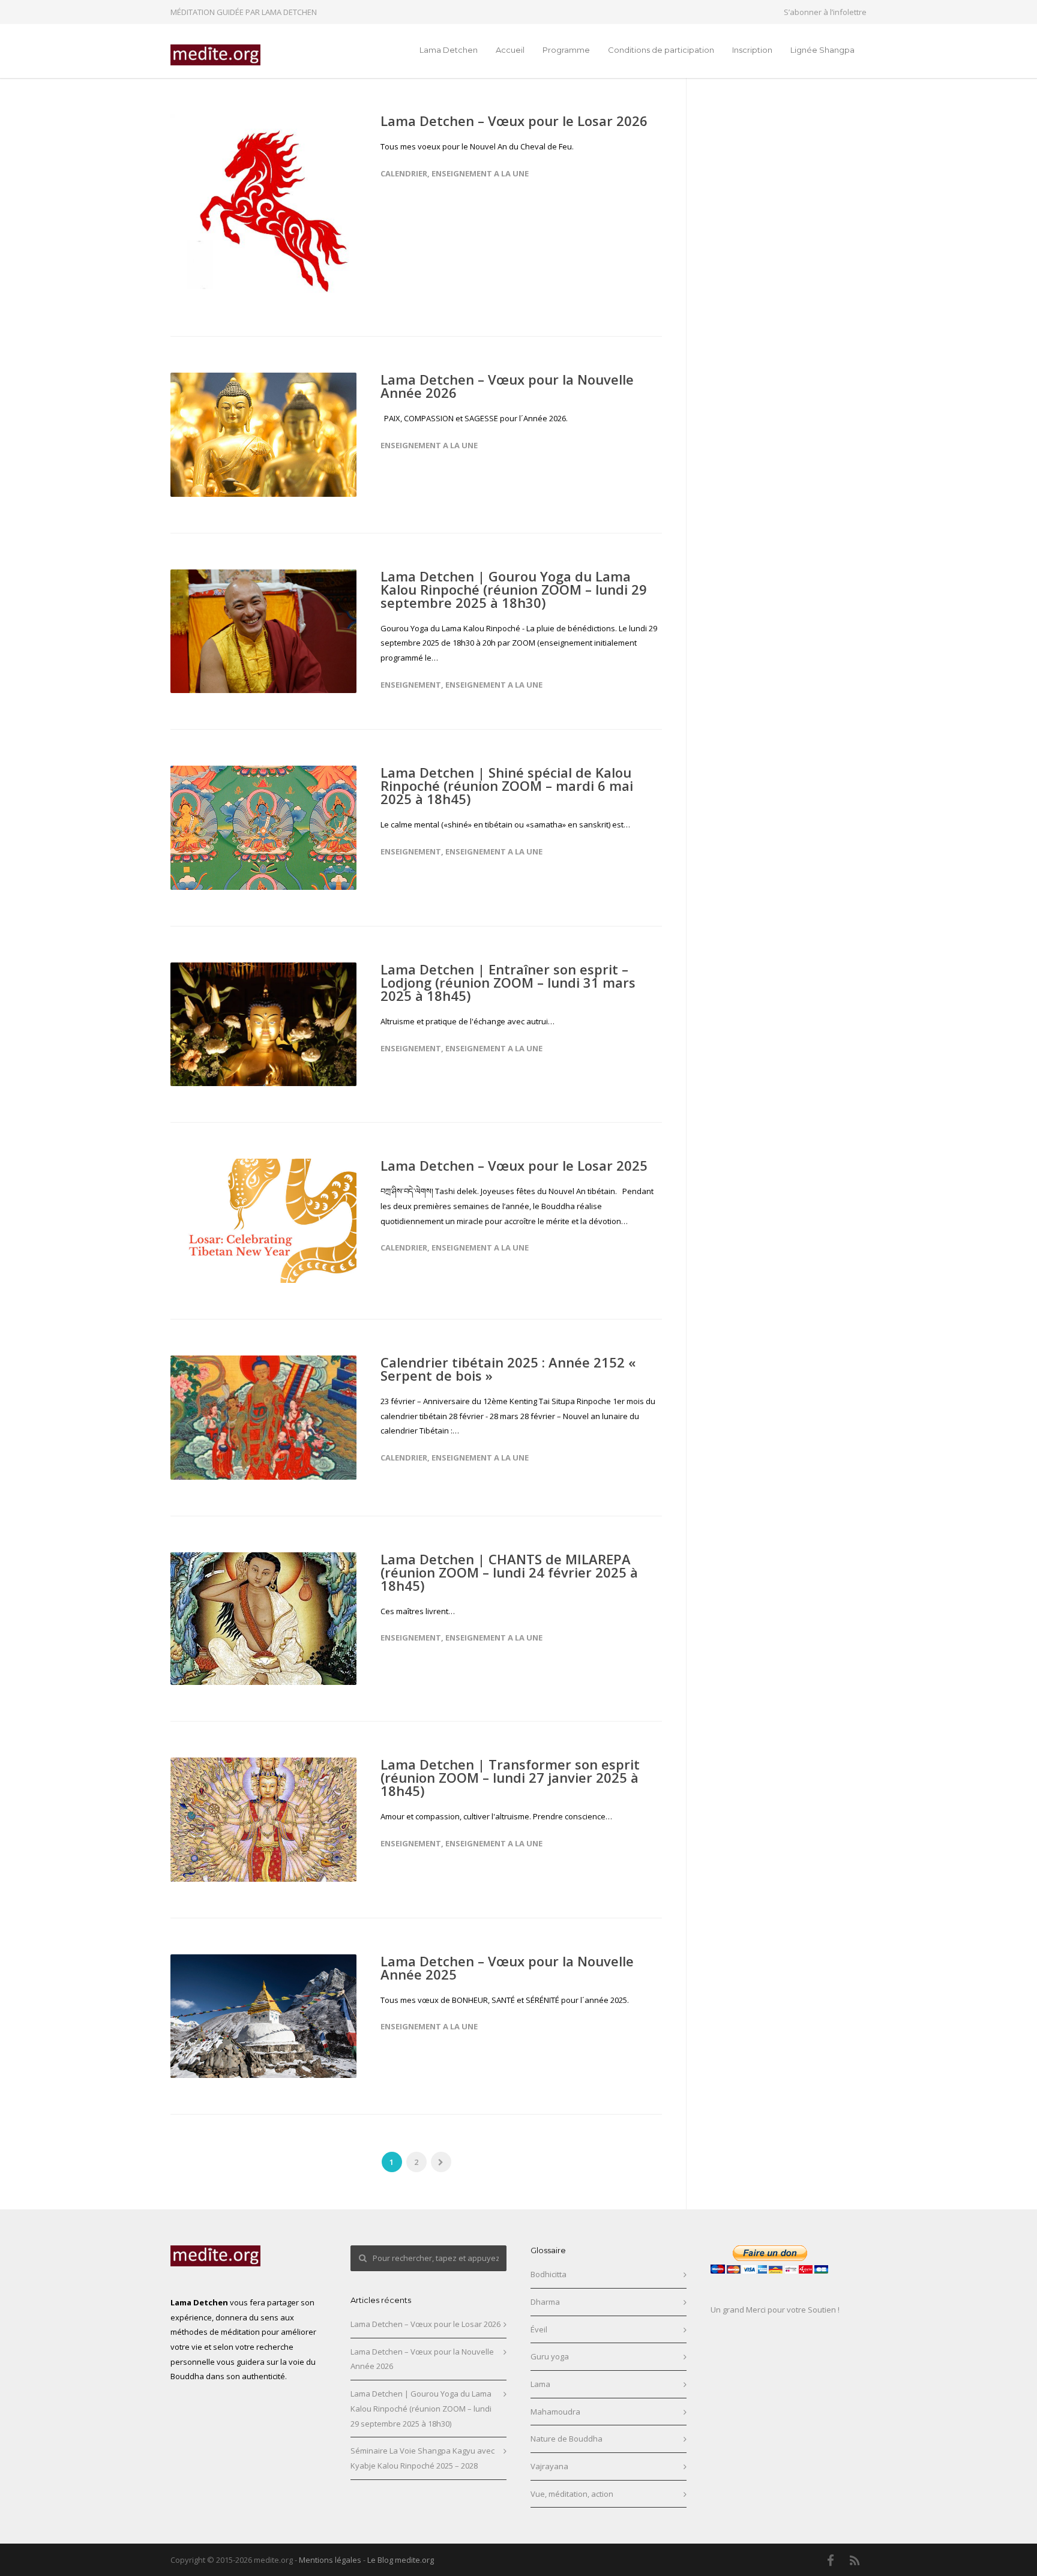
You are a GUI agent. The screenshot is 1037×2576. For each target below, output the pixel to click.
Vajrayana (549, 2466)
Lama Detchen (449, 50)
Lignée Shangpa (822, 50)
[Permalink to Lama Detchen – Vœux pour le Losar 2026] (263, 207)
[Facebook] (831, 2560)
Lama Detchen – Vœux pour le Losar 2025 (514, 1165)
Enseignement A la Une (480, 173)
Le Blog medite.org (401, 2560)
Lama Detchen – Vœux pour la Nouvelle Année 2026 (507, 386)
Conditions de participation (661, 50)
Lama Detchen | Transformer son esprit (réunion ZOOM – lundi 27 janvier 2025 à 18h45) (510, 1777)
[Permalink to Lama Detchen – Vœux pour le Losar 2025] (263, 1221)
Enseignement (411, 685)
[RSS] (855, 2560)
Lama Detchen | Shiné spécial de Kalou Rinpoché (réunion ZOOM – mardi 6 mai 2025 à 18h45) (507, 785)
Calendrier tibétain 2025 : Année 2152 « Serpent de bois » (508, 1369)
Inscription (752, 50)
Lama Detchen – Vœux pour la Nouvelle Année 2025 (507, 1968)
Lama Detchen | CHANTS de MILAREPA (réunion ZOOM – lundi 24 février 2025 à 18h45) (509, 1572)
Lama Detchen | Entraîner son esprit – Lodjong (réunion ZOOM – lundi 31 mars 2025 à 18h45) (508, 982)
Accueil (510, 50)
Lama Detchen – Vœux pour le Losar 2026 (514, 121)
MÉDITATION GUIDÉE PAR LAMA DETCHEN (244, 12)
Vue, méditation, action (572, 2494)
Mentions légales (330, 2560)
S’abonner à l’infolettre (825, 12)
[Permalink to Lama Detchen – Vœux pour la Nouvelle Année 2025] (263, 2016)
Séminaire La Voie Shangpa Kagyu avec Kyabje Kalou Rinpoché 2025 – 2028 (422, 2458)
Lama (540, 2384)
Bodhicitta (549, 2274)
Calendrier (404, 173)
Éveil (539, 2329)
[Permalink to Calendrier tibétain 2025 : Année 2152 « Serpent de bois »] (263, 1418)
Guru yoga (550, 2356)
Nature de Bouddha (567, 2439)
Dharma (545, 2302)
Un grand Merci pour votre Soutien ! (775, 2310)
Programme (566, 50)
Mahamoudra (555, 2412)
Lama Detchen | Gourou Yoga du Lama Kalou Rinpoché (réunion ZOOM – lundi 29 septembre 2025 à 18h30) (514, 589)
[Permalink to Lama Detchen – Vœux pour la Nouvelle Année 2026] (263, 435)
